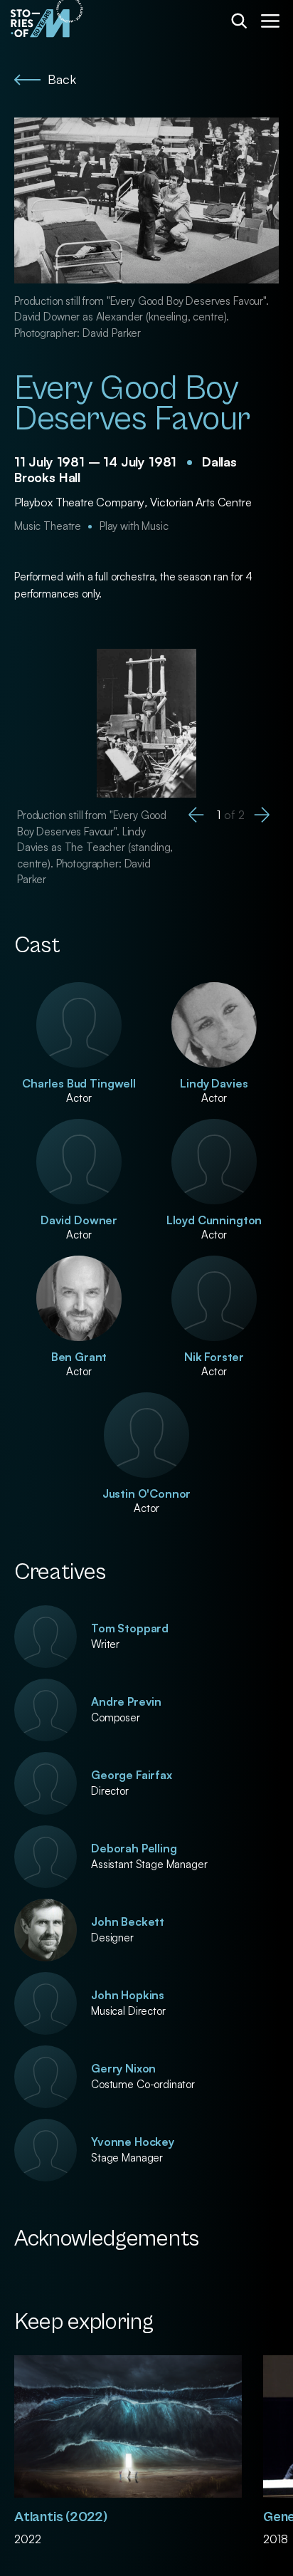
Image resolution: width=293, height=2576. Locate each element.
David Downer (79, 1220)
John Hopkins (128, 1995)
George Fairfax (132, 1775)
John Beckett (128, 1921)
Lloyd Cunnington (214, 1220)
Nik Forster (214, 1357)
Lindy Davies (214, 1083)
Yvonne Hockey (133, 2142)
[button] (196, 815)
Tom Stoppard (130, 1628)
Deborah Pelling (134, 1848)
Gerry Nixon (123, 2068)
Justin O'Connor (147, 1493)
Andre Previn (126, 1701)
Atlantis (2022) (61, 2517)
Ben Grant (79, 1357)
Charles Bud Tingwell (79, 1083)
